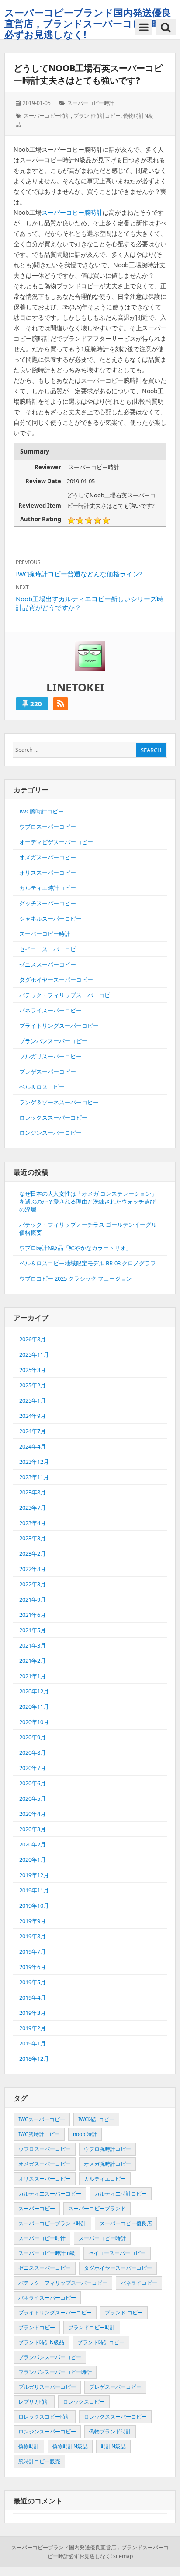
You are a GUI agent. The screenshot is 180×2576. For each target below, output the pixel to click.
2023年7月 (33, 1508)
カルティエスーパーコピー (50, 2194)
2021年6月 (33, 1615)
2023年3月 (33, 1538)
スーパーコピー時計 (91, 103)
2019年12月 (34, 1875)
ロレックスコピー (84, 2402)
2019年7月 (33, 1951)
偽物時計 (29, 2446)
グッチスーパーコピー (48, 903)
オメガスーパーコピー (48, 857)
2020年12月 (34, 1691)
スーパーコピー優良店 (126, 2223)
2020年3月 (33, 1829)
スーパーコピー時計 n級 (47, 2253)
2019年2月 (33, 2028)
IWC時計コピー (96, 2119)
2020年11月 (34, 1707)
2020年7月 (33, 1768)
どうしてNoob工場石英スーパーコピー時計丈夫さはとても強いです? (88, 74)
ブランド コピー (124, 2312)
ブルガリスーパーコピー (50, 1056)
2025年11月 (34, 1354)
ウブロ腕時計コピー (107, 2149)
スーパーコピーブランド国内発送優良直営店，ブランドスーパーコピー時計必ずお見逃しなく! (88, 23)
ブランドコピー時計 (92, 2327)
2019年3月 (33, 2013)
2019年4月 (33, 1997)
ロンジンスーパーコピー (50, 1133)
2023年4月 (33, 1523)
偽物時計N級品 (70, 2446)
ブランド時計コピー (97, 116)
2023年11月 (34, 1477)
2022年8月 (33, 1569)
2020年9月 (33, 1737)
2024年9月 (33, 1416)
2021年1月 (33, 1676)
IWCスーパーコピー (42, 2119)
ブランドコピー (37, 2327)
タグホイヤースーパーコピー (56, 980)
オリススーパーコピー (48, 873)
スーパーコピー (37, 2208)
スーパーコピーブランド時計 (52, 2223)
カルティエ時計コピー (48, 888)
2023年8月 (33, 1492)
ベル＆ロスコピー (42, 1087)
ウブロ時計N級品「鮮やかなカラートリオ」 (75, 1248)
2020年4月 (33, 1814)
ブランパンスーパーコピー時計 (55, 2372)
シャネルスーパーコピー (50, 918)
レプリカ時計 (34, 2402)
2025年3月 (33, 1370)
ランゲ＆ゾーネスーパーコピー (59, 1102)
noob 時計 (85, 2134)
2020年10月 (34, 1722)
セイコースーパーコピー (50, 949)
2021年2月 (33, 1661)
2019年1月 (33, 2043)
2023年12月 (34, 1462)
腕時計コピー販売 (39, 2461)
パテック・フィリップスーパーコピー (67, 995)
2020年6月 (33, 1783)
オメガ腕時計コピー (107, 2164)
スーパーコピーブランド (97, 2208)
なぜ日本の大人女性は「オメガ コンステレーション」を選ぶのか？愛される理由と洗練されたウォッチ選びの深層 (88, 1201)
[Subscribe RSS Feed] (61, 704)
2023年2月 (33, 1553)
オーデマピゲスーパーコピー (56, 842)
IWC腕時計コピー (42, 811)
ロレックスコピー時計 (45, 2417)
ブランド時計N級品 (41, 2342)
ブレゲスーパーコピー (48, 1072)
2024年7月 (33, 1431)
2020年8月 (33, 1752)
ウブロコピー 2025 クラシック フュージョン (76, 1278)
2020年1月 (33, 1860)
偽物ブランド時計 (110, 2431)
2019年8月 (33, 1936)
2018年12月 (34, 2059)
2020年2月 (33, 1844)
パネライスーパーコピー (50, 1010)
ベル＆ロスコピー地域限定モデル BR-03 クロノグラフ (88, 1263)
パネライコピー (139, 2283)
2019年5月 (33, 1982)
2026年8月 (33, 1339)
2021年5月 (33, 1630)
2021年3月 (33, 1645)
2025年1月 (33, 1400)
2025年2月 (33, 1385)
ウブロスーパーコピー (48, 827)
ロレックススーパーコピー (53, 1117)
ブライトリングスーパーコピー (59, 1026)
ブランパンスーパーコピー (53, 1041)
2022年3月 (33, 1584)
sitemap (123, 2556)
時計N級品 (113, 2446)
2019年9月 (33, 1921)
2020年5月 (33, 1798)
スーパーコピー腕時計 (72, 212)
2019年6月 (33, 1967)
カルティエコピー (105, 2179)
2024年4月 (33, 1446)
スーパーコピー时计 (42, 2238)
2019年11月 (34, 1890)
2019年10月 (34, 1906)
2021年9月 (33, 1599)
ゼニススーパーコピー (48, 964)
